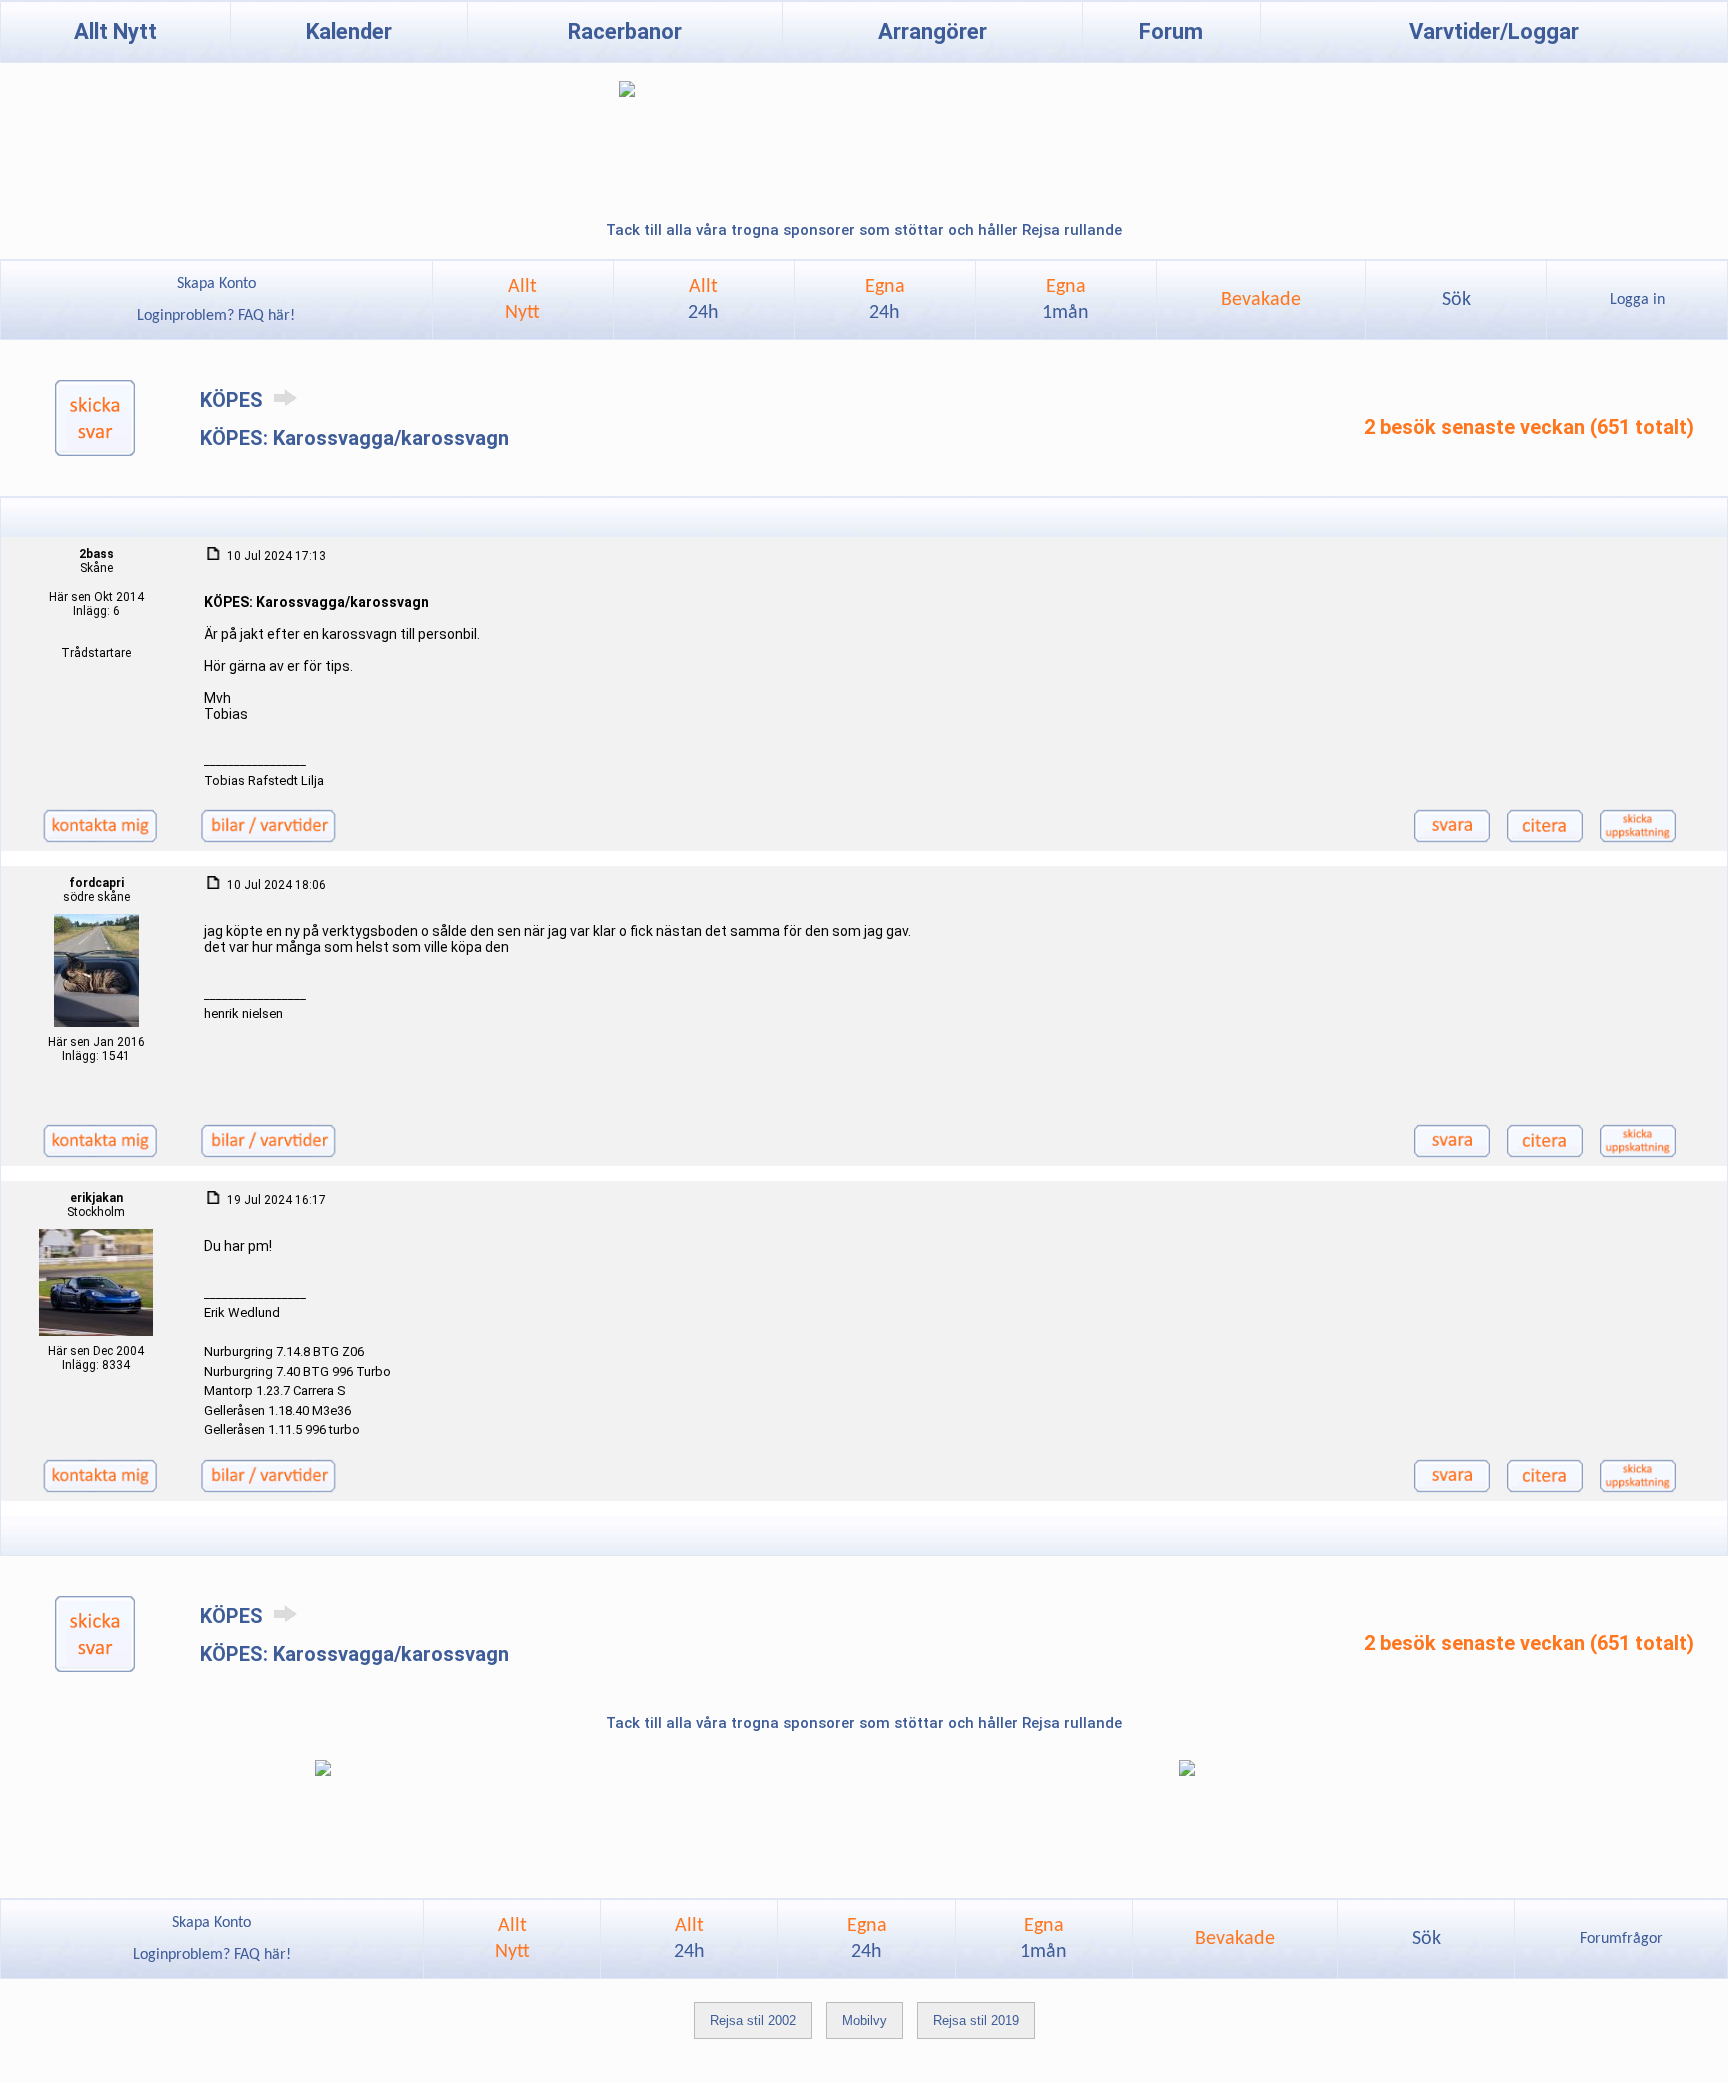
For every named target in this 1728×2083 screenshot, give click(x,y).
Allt (703, 300)
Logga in (1637, 300)
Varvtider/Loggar (1494, 31)
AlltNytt (522, 300)
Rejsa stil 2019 (976, 2020)
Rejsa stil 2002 (753, 2020)
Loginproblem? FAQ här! (216, 316)
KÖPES (234, 400)
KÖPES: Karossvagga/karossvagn (354, 438)
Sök (1456, 300)
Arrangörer (932, 31)
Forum (1171, 31)
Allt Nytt (115, 31)
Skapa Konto (216, 284)
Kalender (349, 31)
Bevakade (1261, 300)
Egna (885, 300)
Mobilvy (864, 2020)
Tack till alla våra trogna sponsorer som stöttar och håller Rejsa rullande (864, 230)
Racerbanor (625, 31)
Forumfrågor (1621, 1939)
